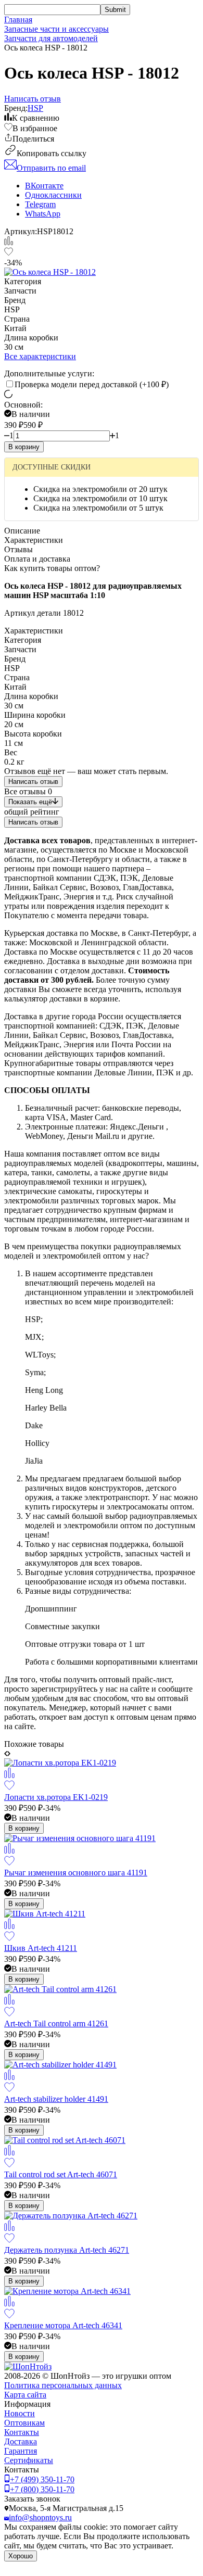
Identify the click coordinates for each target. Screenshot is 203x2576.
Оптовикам (24, 2423)
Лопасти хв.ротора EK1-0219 (56, 1797)
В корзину (24, 447)
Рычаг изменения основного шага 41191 (76, 1873)
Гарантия (21, 2451)
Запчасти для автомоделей (51, 38)
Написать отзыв (33, 782)
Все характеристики (40, 356)
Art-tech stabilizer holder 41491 (56, 2099)
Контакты (22, 2432)
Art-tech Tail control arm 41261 (56, 2023)
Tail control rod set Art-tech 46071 (61, 2174)
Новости (20, 2413)
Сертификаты (29, 2460)
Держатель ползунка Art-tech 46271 (67, 2250)
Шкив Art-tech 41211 (41, 1948)
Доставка (21, 2441)
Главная (18, 20)
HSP (35, 108)
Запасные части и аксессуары (56, 29)
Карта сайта (25, 2395)
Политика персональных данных (63, 2385)
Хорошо (21, 2556)
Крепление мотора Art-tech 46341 (63, 2325)
